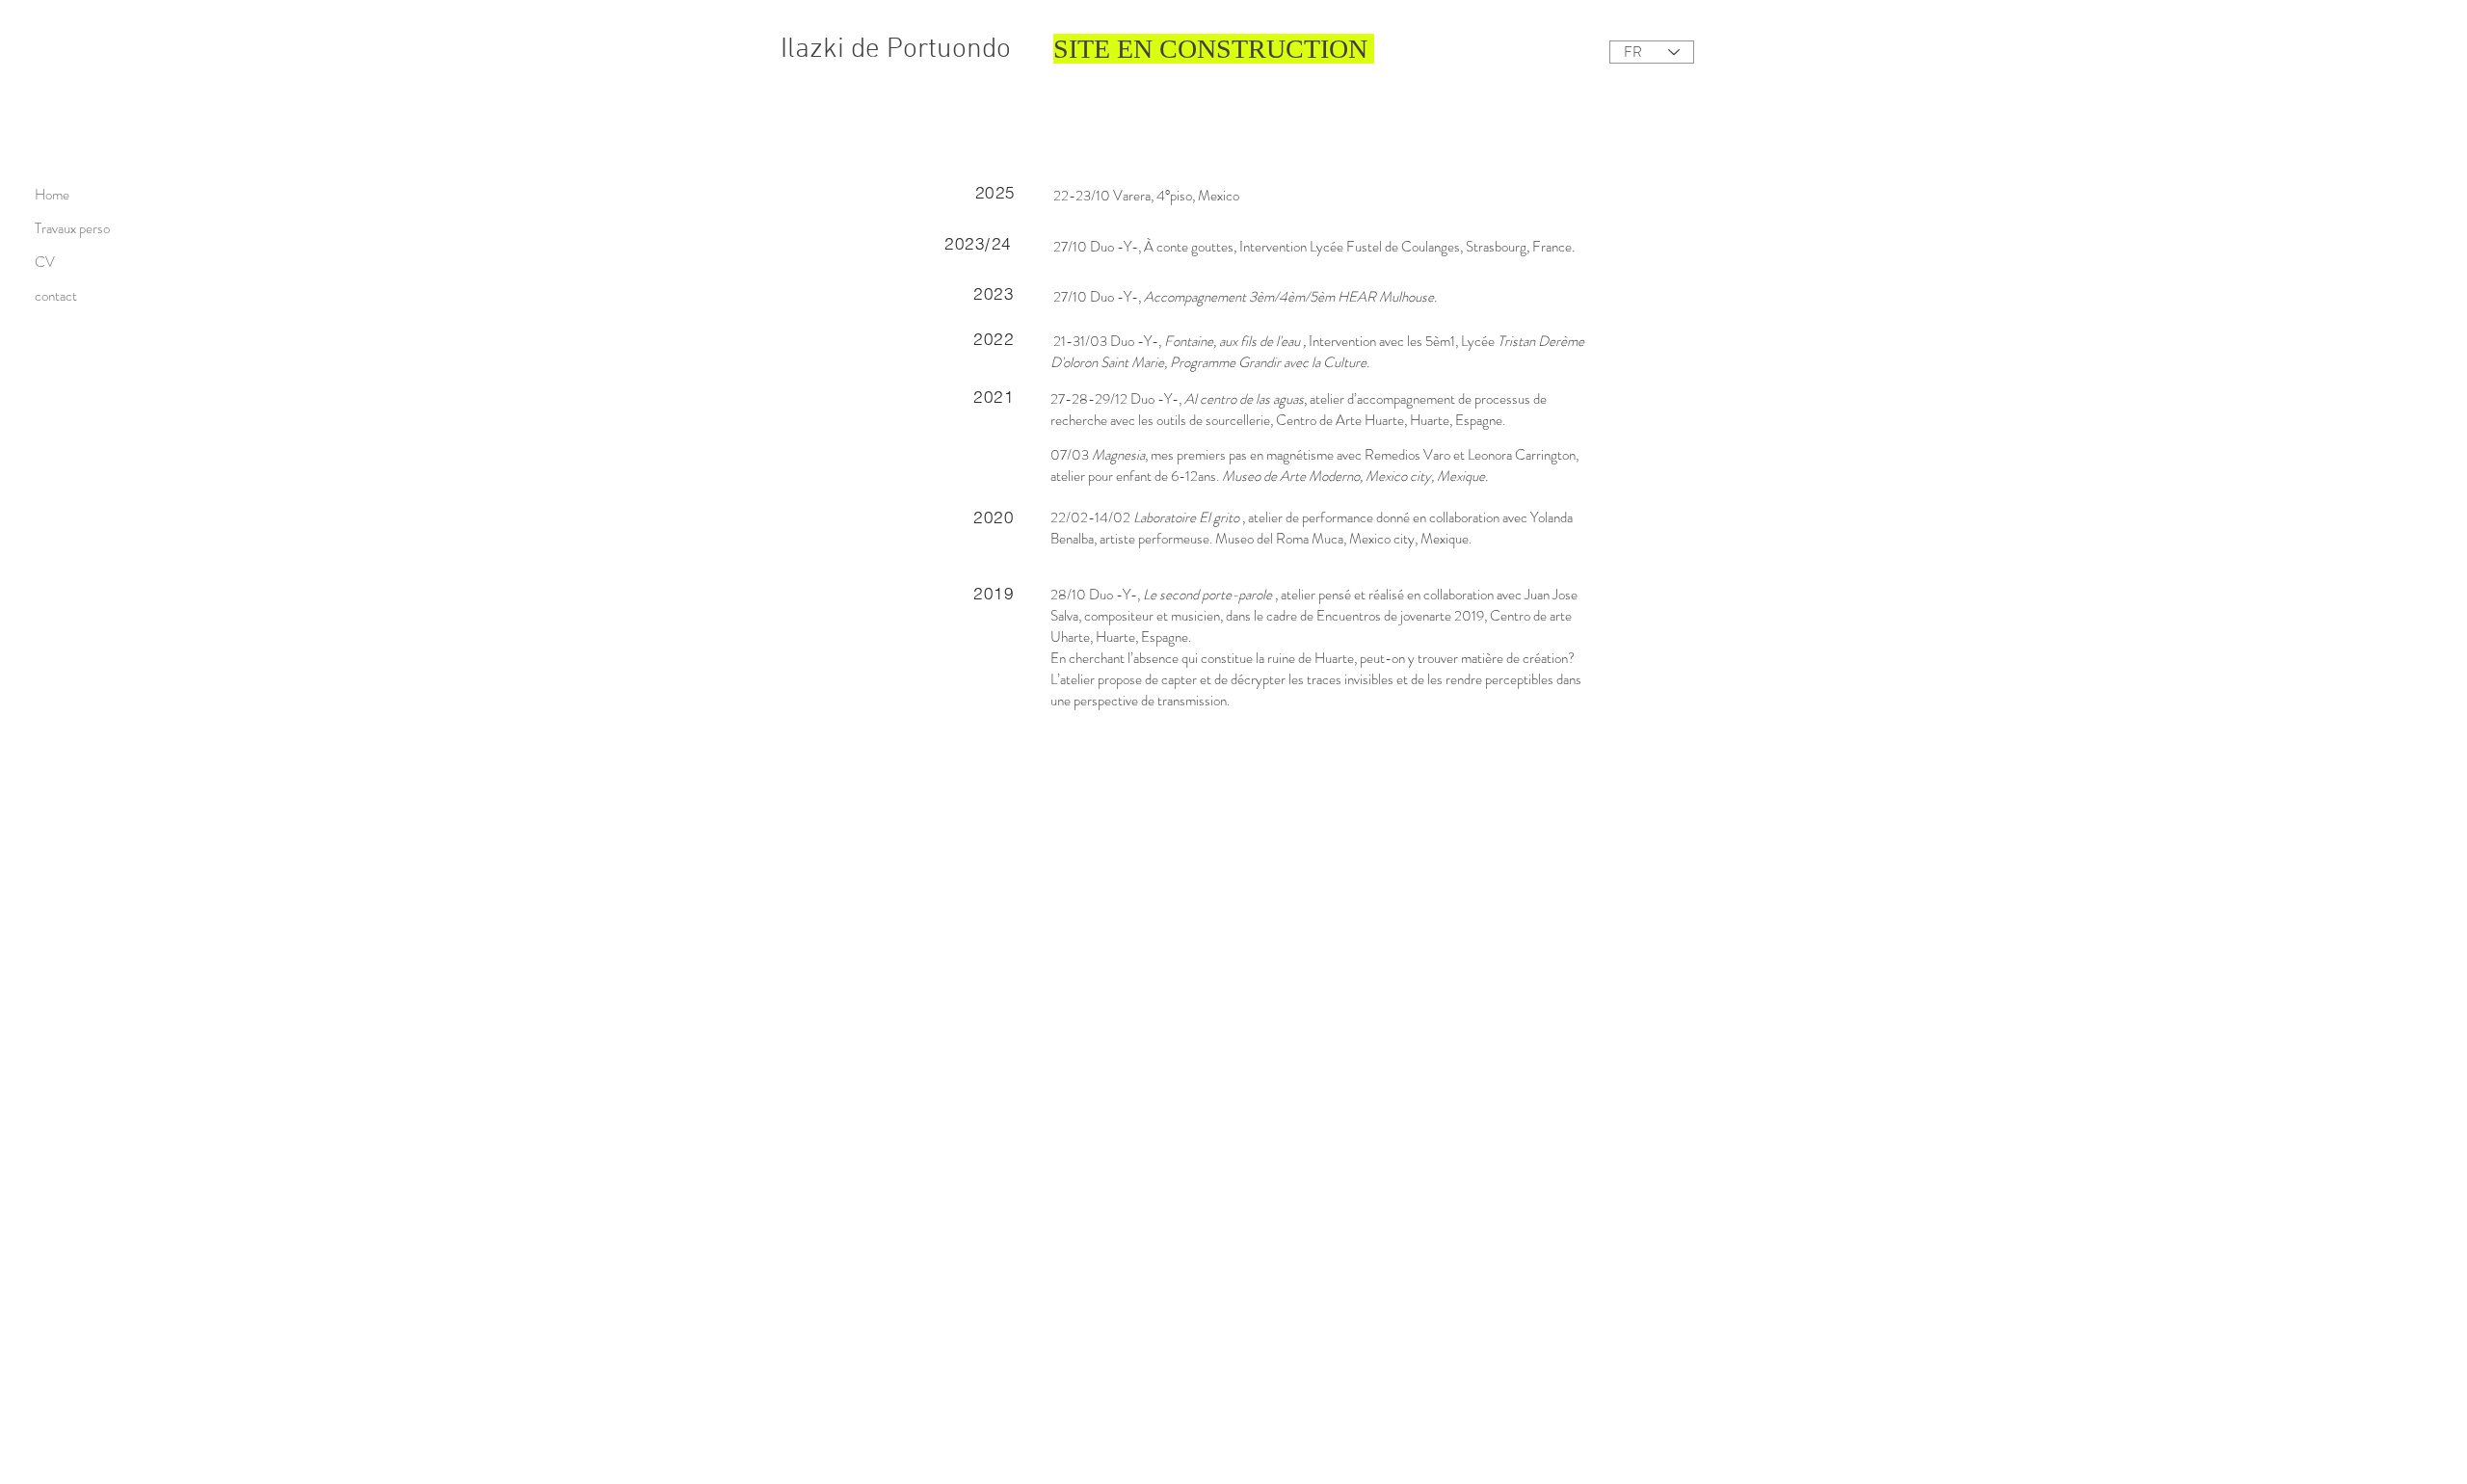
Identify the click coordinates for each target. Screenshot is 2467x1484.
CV (45, 262)
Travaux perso (72, 228)
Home (52, 195)
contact (56, 296)
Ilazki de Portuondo (896, 50)
